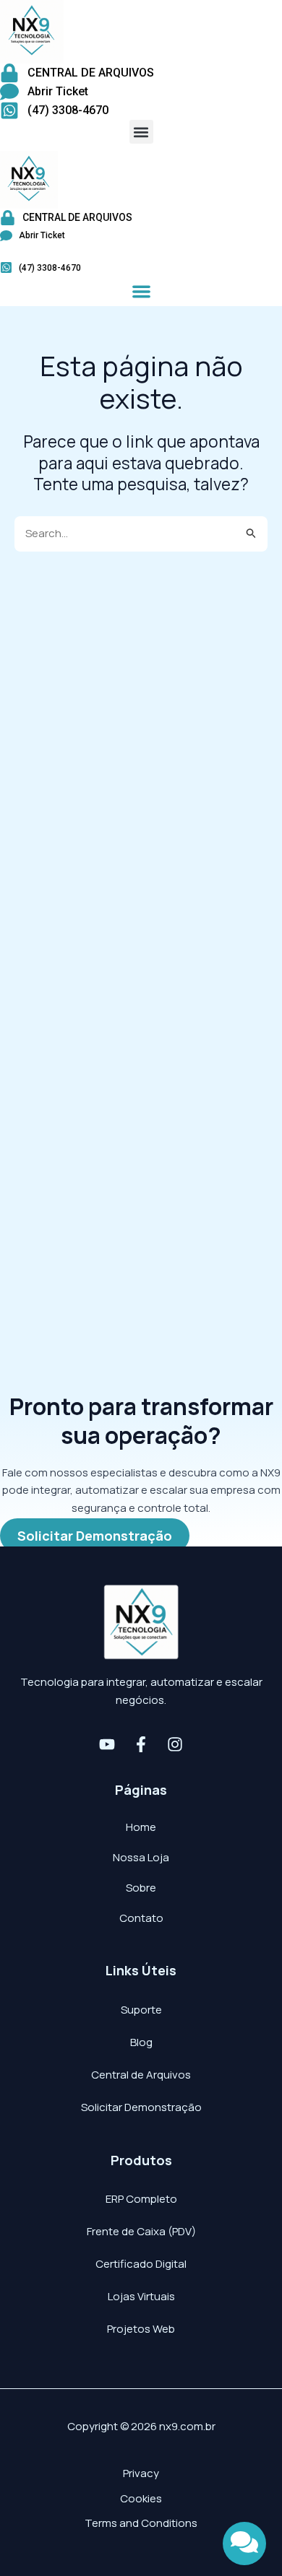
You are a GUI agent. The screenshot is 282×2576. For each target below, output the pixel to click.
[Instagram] (175, 1744)
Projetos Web (141, 2329)
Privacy (141, 2473)
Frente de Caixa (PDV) (141, 2231)
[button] (141, 132)
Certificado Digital (141, 2264)
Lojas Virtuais (141, 2296)
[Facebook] (141, 1744)
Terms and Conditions (141, 2523)
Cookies (141, 2498)
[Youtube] (107, 1744)
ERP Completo (141, 2199)
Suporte (141, 2010)
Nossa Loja (141, 1857)
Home (141, 1827)
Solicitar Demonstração (141, 2107)
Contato (141, 1918)
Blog (141, 2042)
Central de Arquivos (141, 2075)
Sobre (141, 1888)
